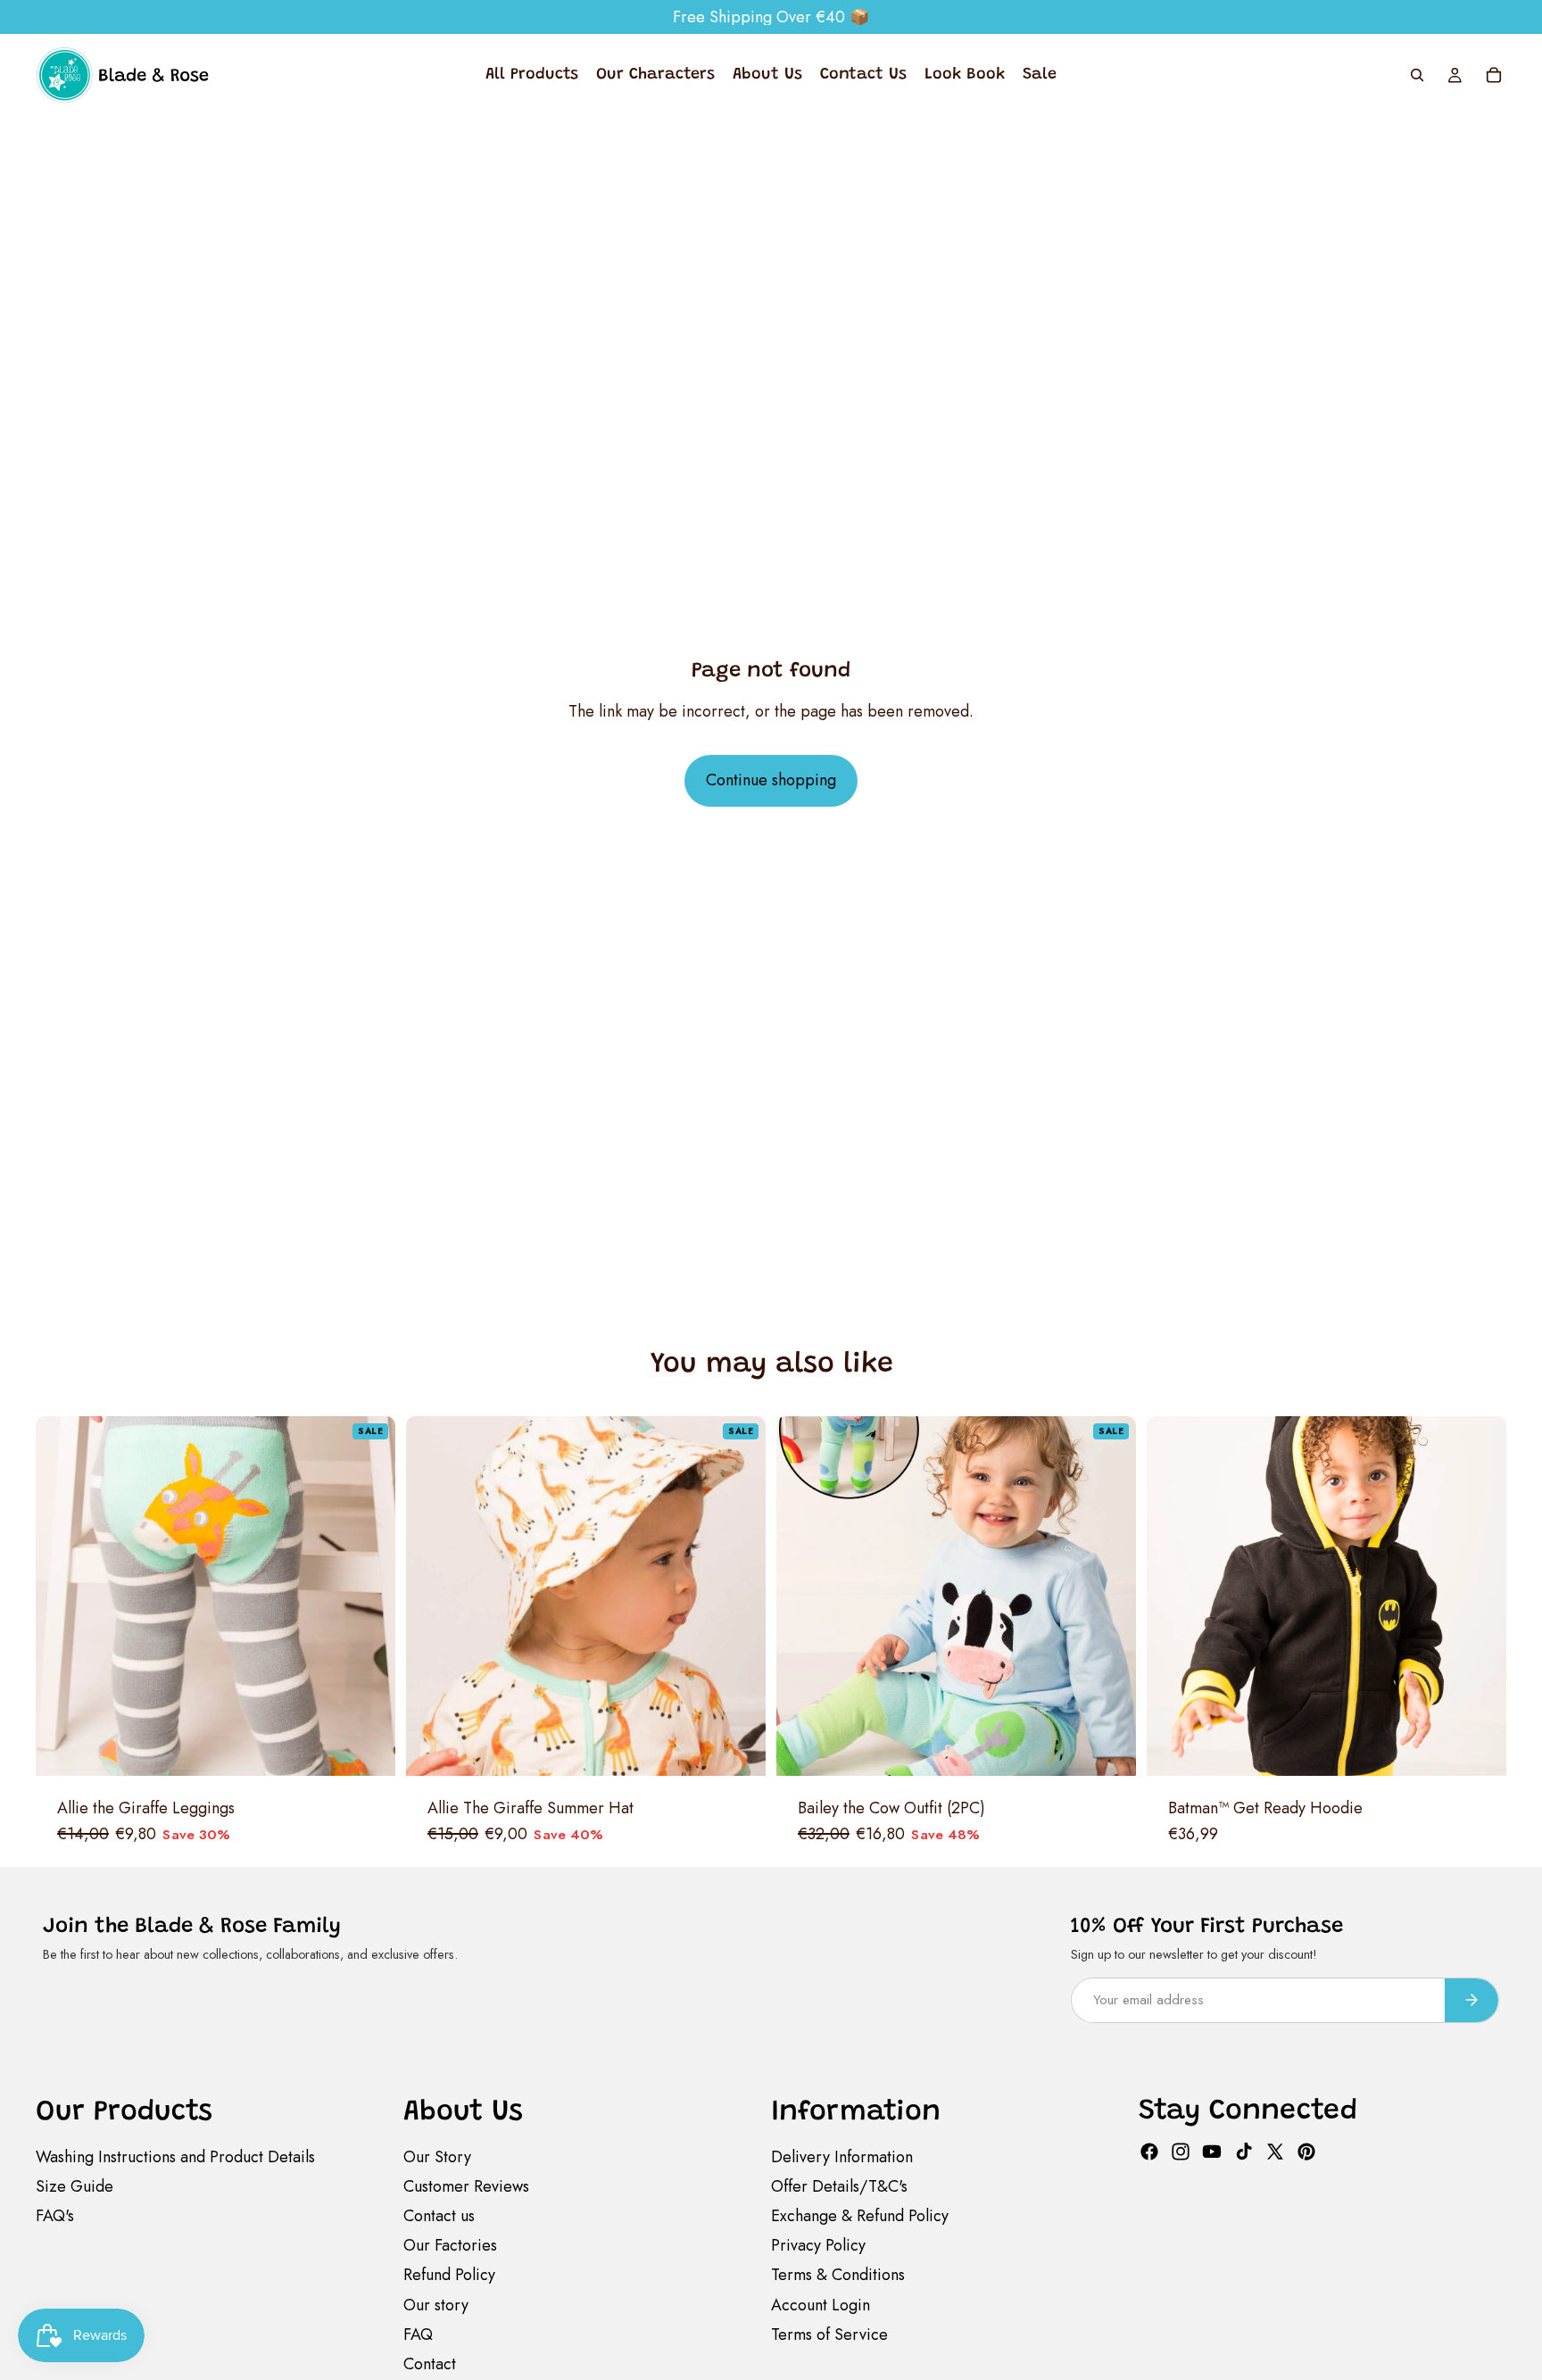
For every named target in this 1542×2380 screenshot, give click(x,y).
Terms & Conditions (838, 2275)
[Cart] (1494, 75)
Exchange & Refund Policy (860, 2216)
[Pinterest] (1306, 2152)
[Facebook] (1149, 2152)
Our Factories (450, 2245)
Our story (436, 2305)
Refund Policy (449, 2275)
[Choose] (368, 1748)
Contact (430, 2364)
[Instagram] (1181, 2152)
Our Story (437, 2157)
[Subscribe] (1472, 2000)
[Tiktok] (1244, 2152)
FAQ (418, 2334)
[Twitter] (1275, 2152)
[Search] (1417, 75)
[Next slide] (361, 1596)
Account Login (821, 2305)
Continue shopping (771, 780)
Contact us (439, 2216)
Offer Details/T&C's (839, 2186)
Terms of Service (829, 2334)
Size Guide (75, 2186)
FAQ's (55, 2216)
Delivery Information (842, 2157)
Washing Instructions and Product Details (175, 2157)
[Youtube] (1212, 2152)
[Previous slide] (70, 1596)
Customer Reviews (466, 2186)
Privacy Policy (818, 2245)
